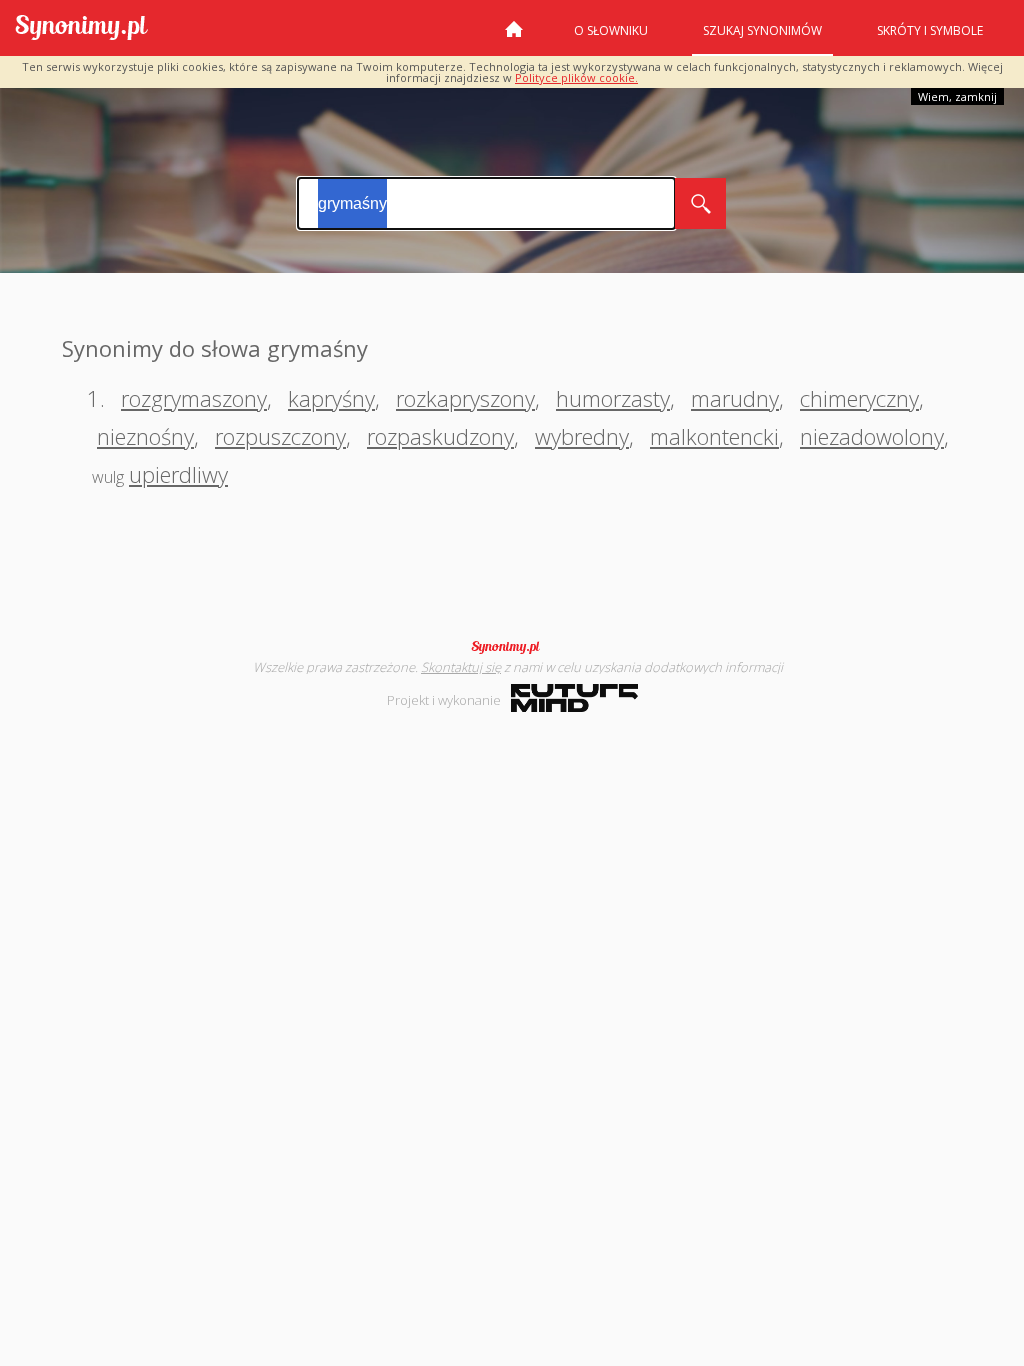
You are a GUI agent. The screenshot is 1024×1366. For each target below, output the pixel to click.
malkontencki (714, 436)
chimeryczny (859, 398)
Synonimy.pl (81, 28)
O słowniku (611, 30)
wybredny (582, 436)
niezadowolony (872, 436)
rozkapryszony (465, 398)
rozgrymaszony (194, 398)
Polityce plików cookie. (576, 77)
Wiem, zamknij (957, 96)
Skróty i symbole (930, 30)
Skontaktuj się (461, 667)
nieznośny (145, 436)
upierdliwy (178, 474)
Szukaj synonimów (762, 30)
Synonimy (512, 647)
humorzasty (613, 398)
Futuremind (574, 698)
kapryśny (331, 398)
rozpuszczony (280, 436)
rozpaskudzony (440, 436)
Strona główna (514, 37)
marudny (735, 398)
